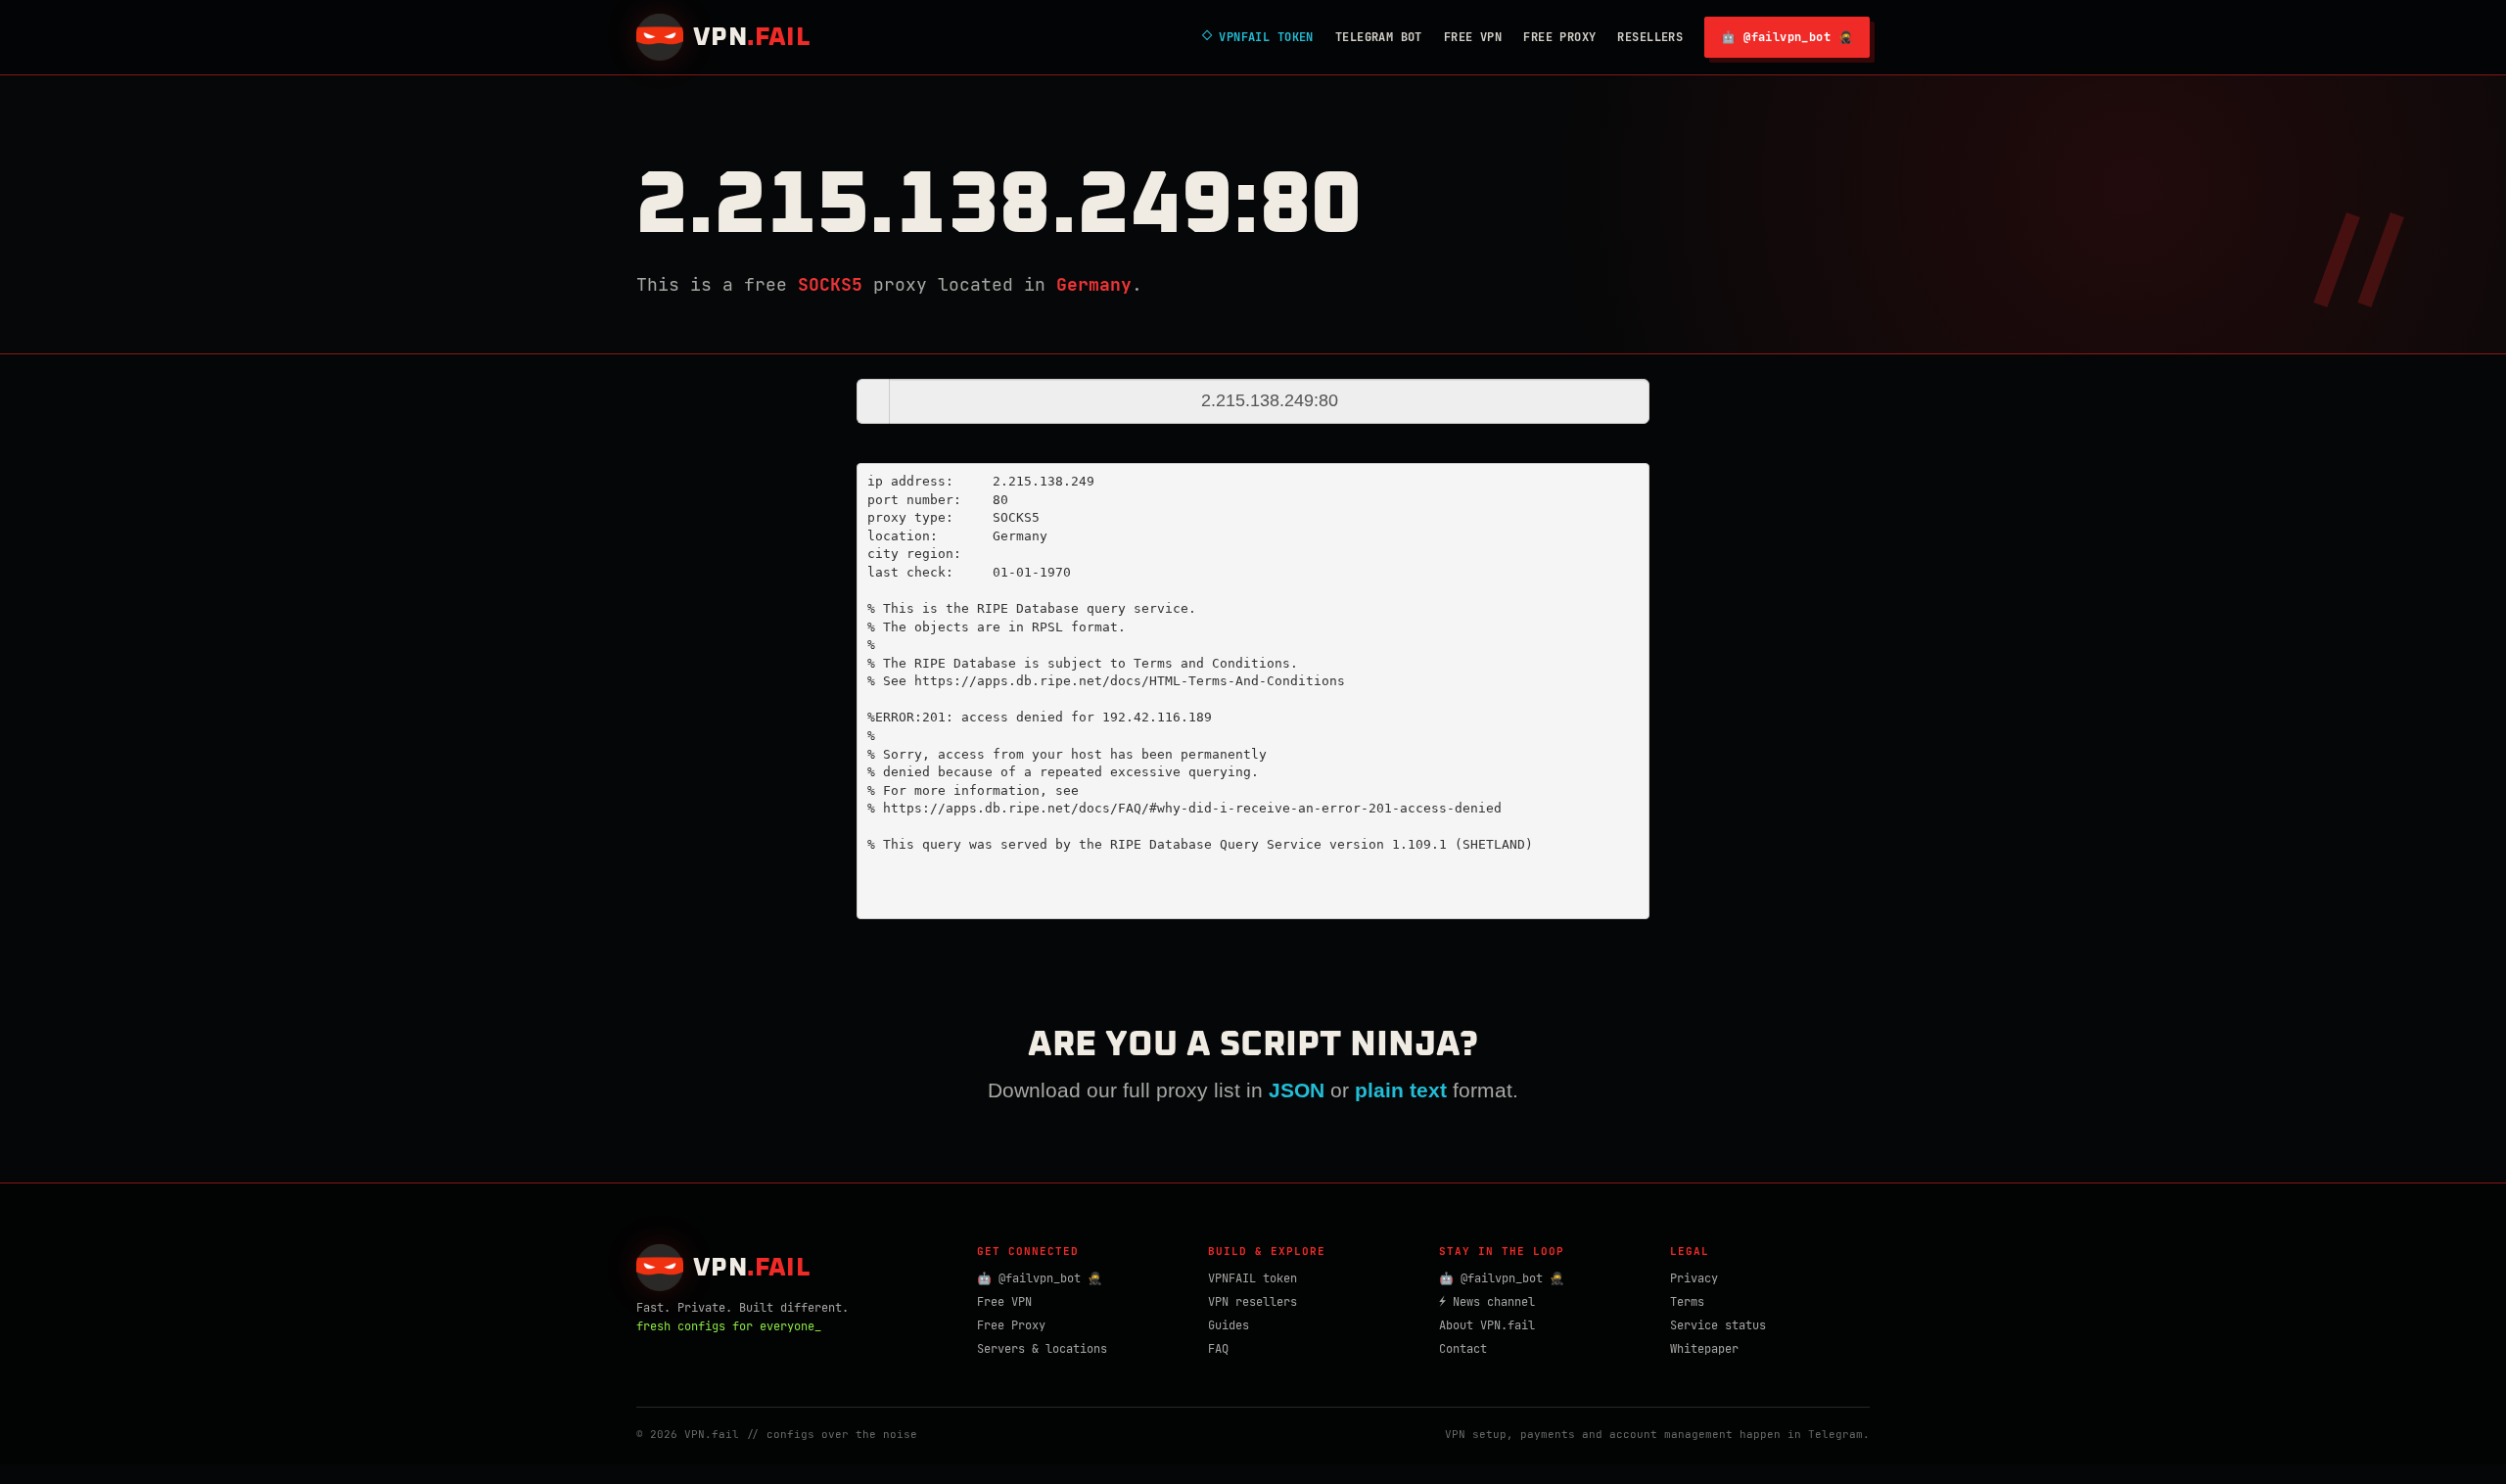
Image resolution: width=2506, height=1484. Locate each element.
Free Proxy (1559, 37)
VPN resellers (1253, 1302)
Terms (1687, 1302)
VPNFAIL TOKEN (1258, 37)
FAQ (1218, 1349)
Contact (1463, 1349)
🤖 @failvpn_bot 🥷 (1787, 37)
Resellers (1650, 37)
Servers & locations (1042, 1349)
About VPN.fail (1487, 1325)
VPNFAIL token (1253, 1278)
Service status (1718, 1325)
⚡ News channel (1487, 1302)
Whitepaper (1704, 1349)
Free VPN (1473, 37)
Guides (1229, 1325)
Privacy (1694, 1278)
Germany (1094, 284)
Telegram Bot (1379, 37)
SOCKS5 (830, 284)
